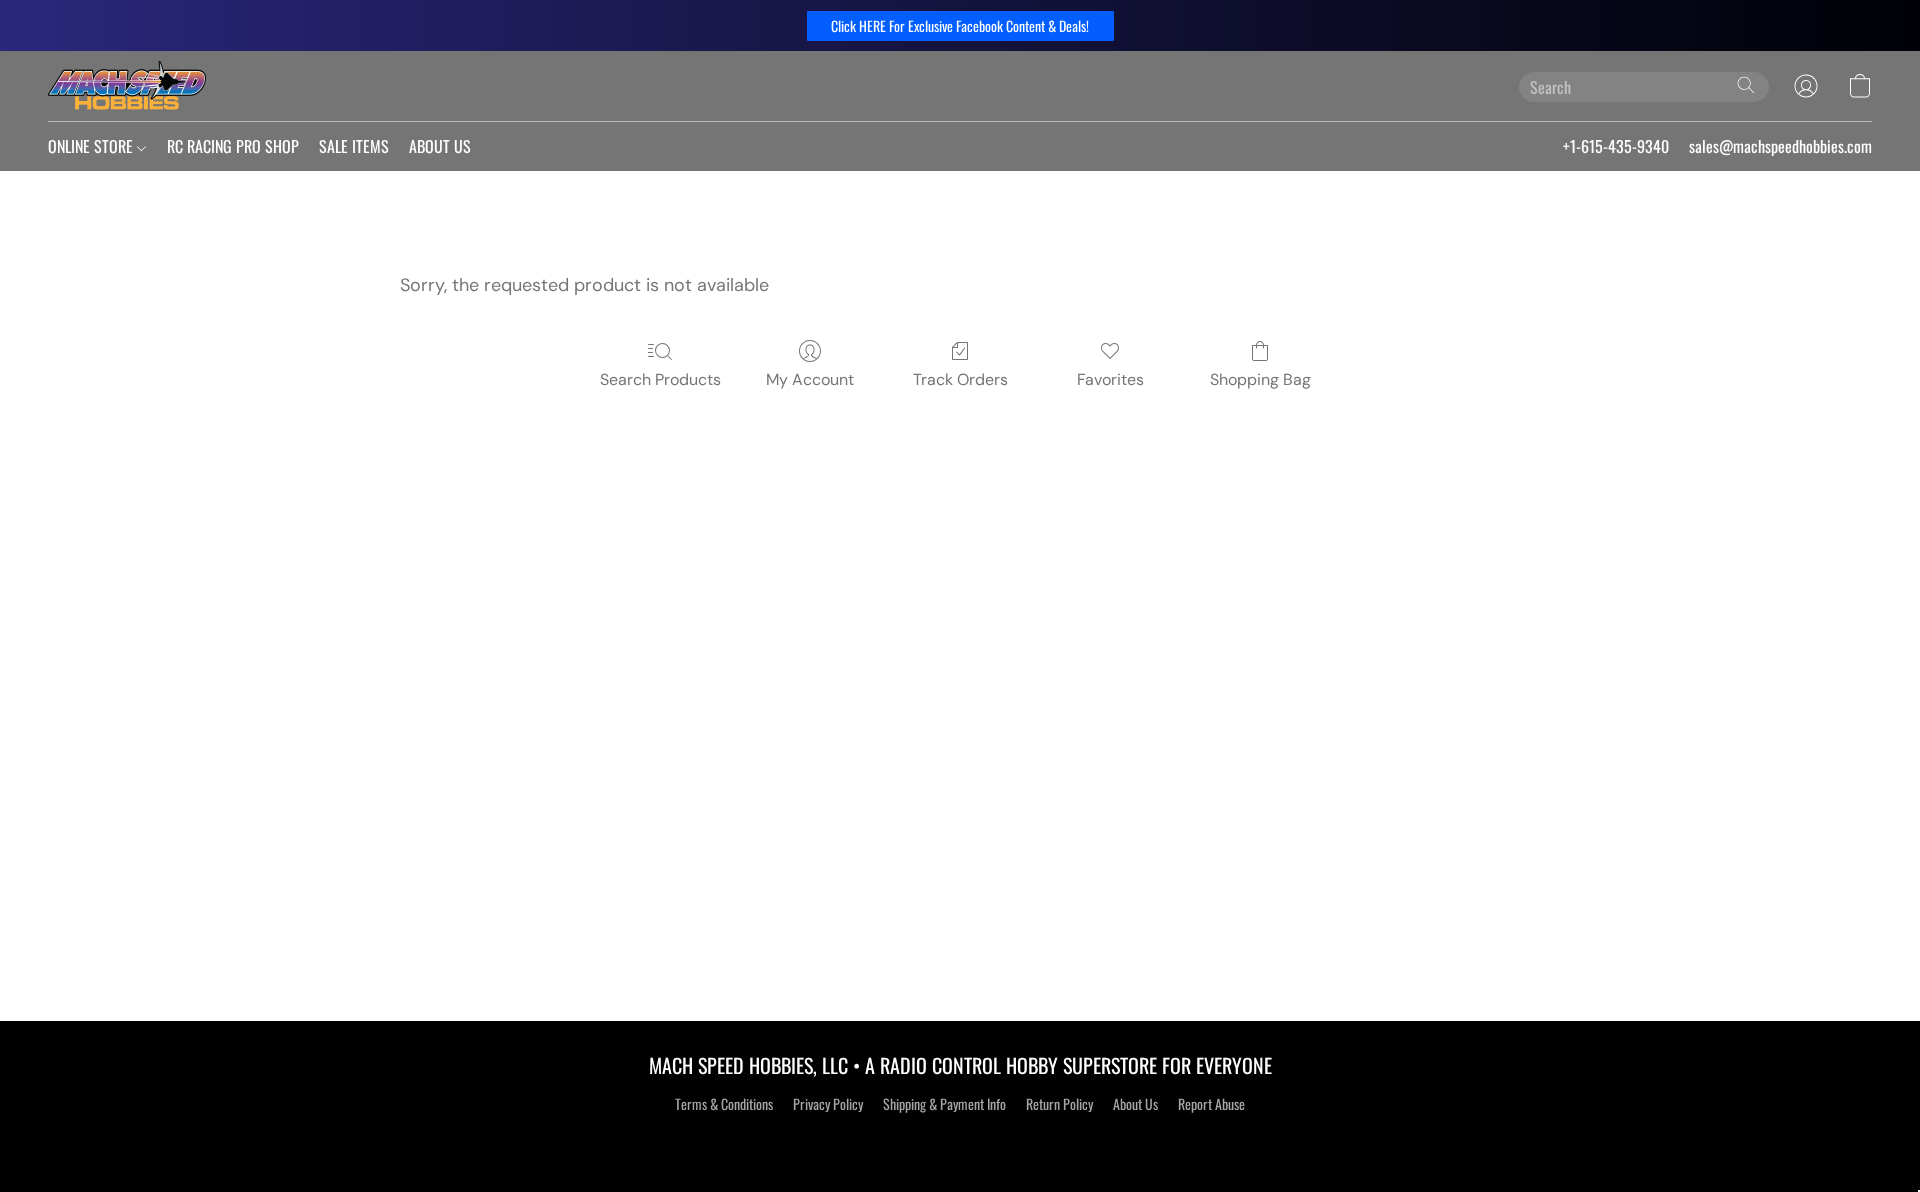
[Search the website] (1746, 85)
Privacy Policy (828, 1104)
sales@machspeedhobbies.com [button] (1780, 146)
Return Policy (1059, 1104)
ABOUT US (440, 146)
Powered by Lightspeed (960, 1139)
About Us (1135, 1104)
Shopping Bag (1260, 379)
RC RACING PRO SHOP (233, 146)
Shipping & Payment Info (944, 1104)
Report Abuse (1211, 1104)
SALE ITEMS (354, 146)
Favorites (1110, 379)
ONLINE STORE (92, 146)
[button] (960, 26)
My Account (810, 379)
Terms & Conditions (724, 1104)
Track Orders (960, 379)
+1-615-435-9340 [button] (1616, 146)
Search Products (660, 379)
